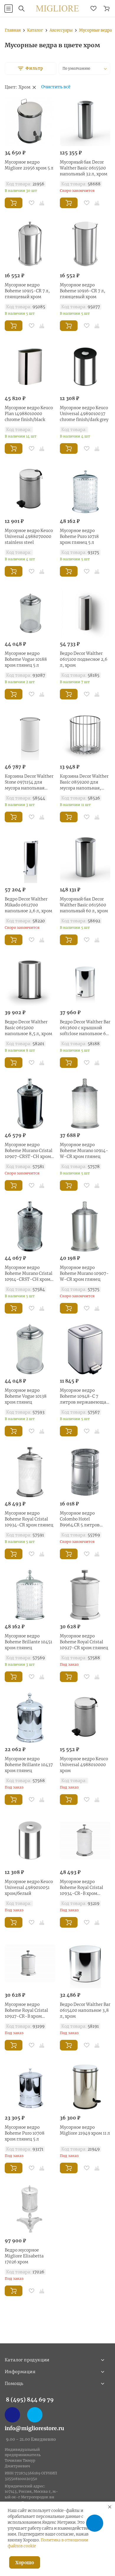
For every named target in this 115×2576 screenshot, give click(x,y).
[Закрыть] (110, 2507)
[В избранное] (32, 203)
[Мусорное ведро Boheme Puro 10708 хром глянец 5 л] (30, 2086)
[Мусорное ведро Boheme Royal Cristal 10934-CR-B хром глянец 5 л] (85, 1841)
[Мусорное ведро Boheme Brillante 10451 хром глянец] (30, 1595)
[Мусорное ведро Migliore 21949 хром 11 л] (85, 2086)
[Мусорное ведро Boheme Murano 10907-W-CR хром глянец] (85, 1226)
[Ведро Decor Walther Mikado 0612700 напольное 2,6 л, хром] (30, 858)
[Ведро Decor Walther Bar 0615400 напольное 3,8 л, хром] (85, 1963)
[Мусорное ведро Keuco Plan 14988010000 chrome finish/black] (30, 367)
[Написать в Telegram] (35, 2415)
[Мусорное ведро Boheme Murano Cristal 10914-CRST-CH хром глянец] (30, 1226)
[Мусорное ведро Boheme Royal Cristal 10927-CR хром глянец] (85, 1595)
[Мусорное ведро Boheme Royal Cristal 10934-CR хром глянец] (30, 1472)
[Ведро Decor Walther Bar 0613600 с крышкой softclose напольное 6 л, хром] (85, 981)
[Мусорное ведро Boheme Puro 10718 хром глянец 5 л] (85, 490)
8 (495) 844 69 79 (30, 2400)
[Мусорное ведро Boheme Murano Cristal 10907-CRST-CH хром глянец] (30, 1104)
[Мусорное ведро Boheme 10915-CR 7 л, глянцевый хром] (30, 244)
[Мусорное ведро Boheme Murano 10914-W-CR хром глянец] (85, 1104)
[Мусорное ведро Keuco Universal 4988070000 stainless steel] (30, 490)
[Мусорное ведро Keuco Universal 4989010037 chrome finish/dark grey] (85, 367)
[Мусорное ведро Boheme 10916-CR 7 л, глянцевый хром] (85, 244)
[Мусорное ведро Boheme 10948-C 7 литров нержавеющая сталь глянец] (85, 1349)
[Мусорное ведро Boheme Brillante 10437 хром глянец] (30, 1718)
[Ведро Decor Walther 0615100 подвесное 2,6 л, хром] (85, 612)
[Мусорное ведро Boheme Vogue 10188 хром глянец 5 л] (30, 612)
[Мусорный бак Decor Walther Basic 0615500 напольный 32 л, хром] (85, 121)
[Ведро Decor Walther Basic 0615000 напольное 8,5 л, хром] (30, 981)
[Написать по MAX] (12, 2415)
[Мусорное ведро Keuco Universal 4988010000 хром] (85, 1718)
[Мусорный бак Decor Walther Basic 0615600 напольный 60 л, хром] (85, 858)
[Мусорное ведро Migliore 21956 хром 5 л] (30, 121)
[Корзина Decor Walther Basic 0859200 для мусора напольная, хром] (85, 735)
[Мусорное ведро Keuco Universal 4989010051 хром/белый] (30, 1841)
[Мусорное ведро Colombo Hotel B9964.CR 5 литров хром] (85, 1472)
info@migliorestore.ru (34, 2428)
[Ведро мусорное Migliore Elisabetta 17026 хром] (30, 2209)
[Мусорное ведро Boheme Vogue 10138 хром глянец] (30, 1349)
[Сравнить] (42, 203)
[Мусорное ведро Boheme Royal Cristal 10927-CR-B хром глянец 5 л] (30, 1963)
